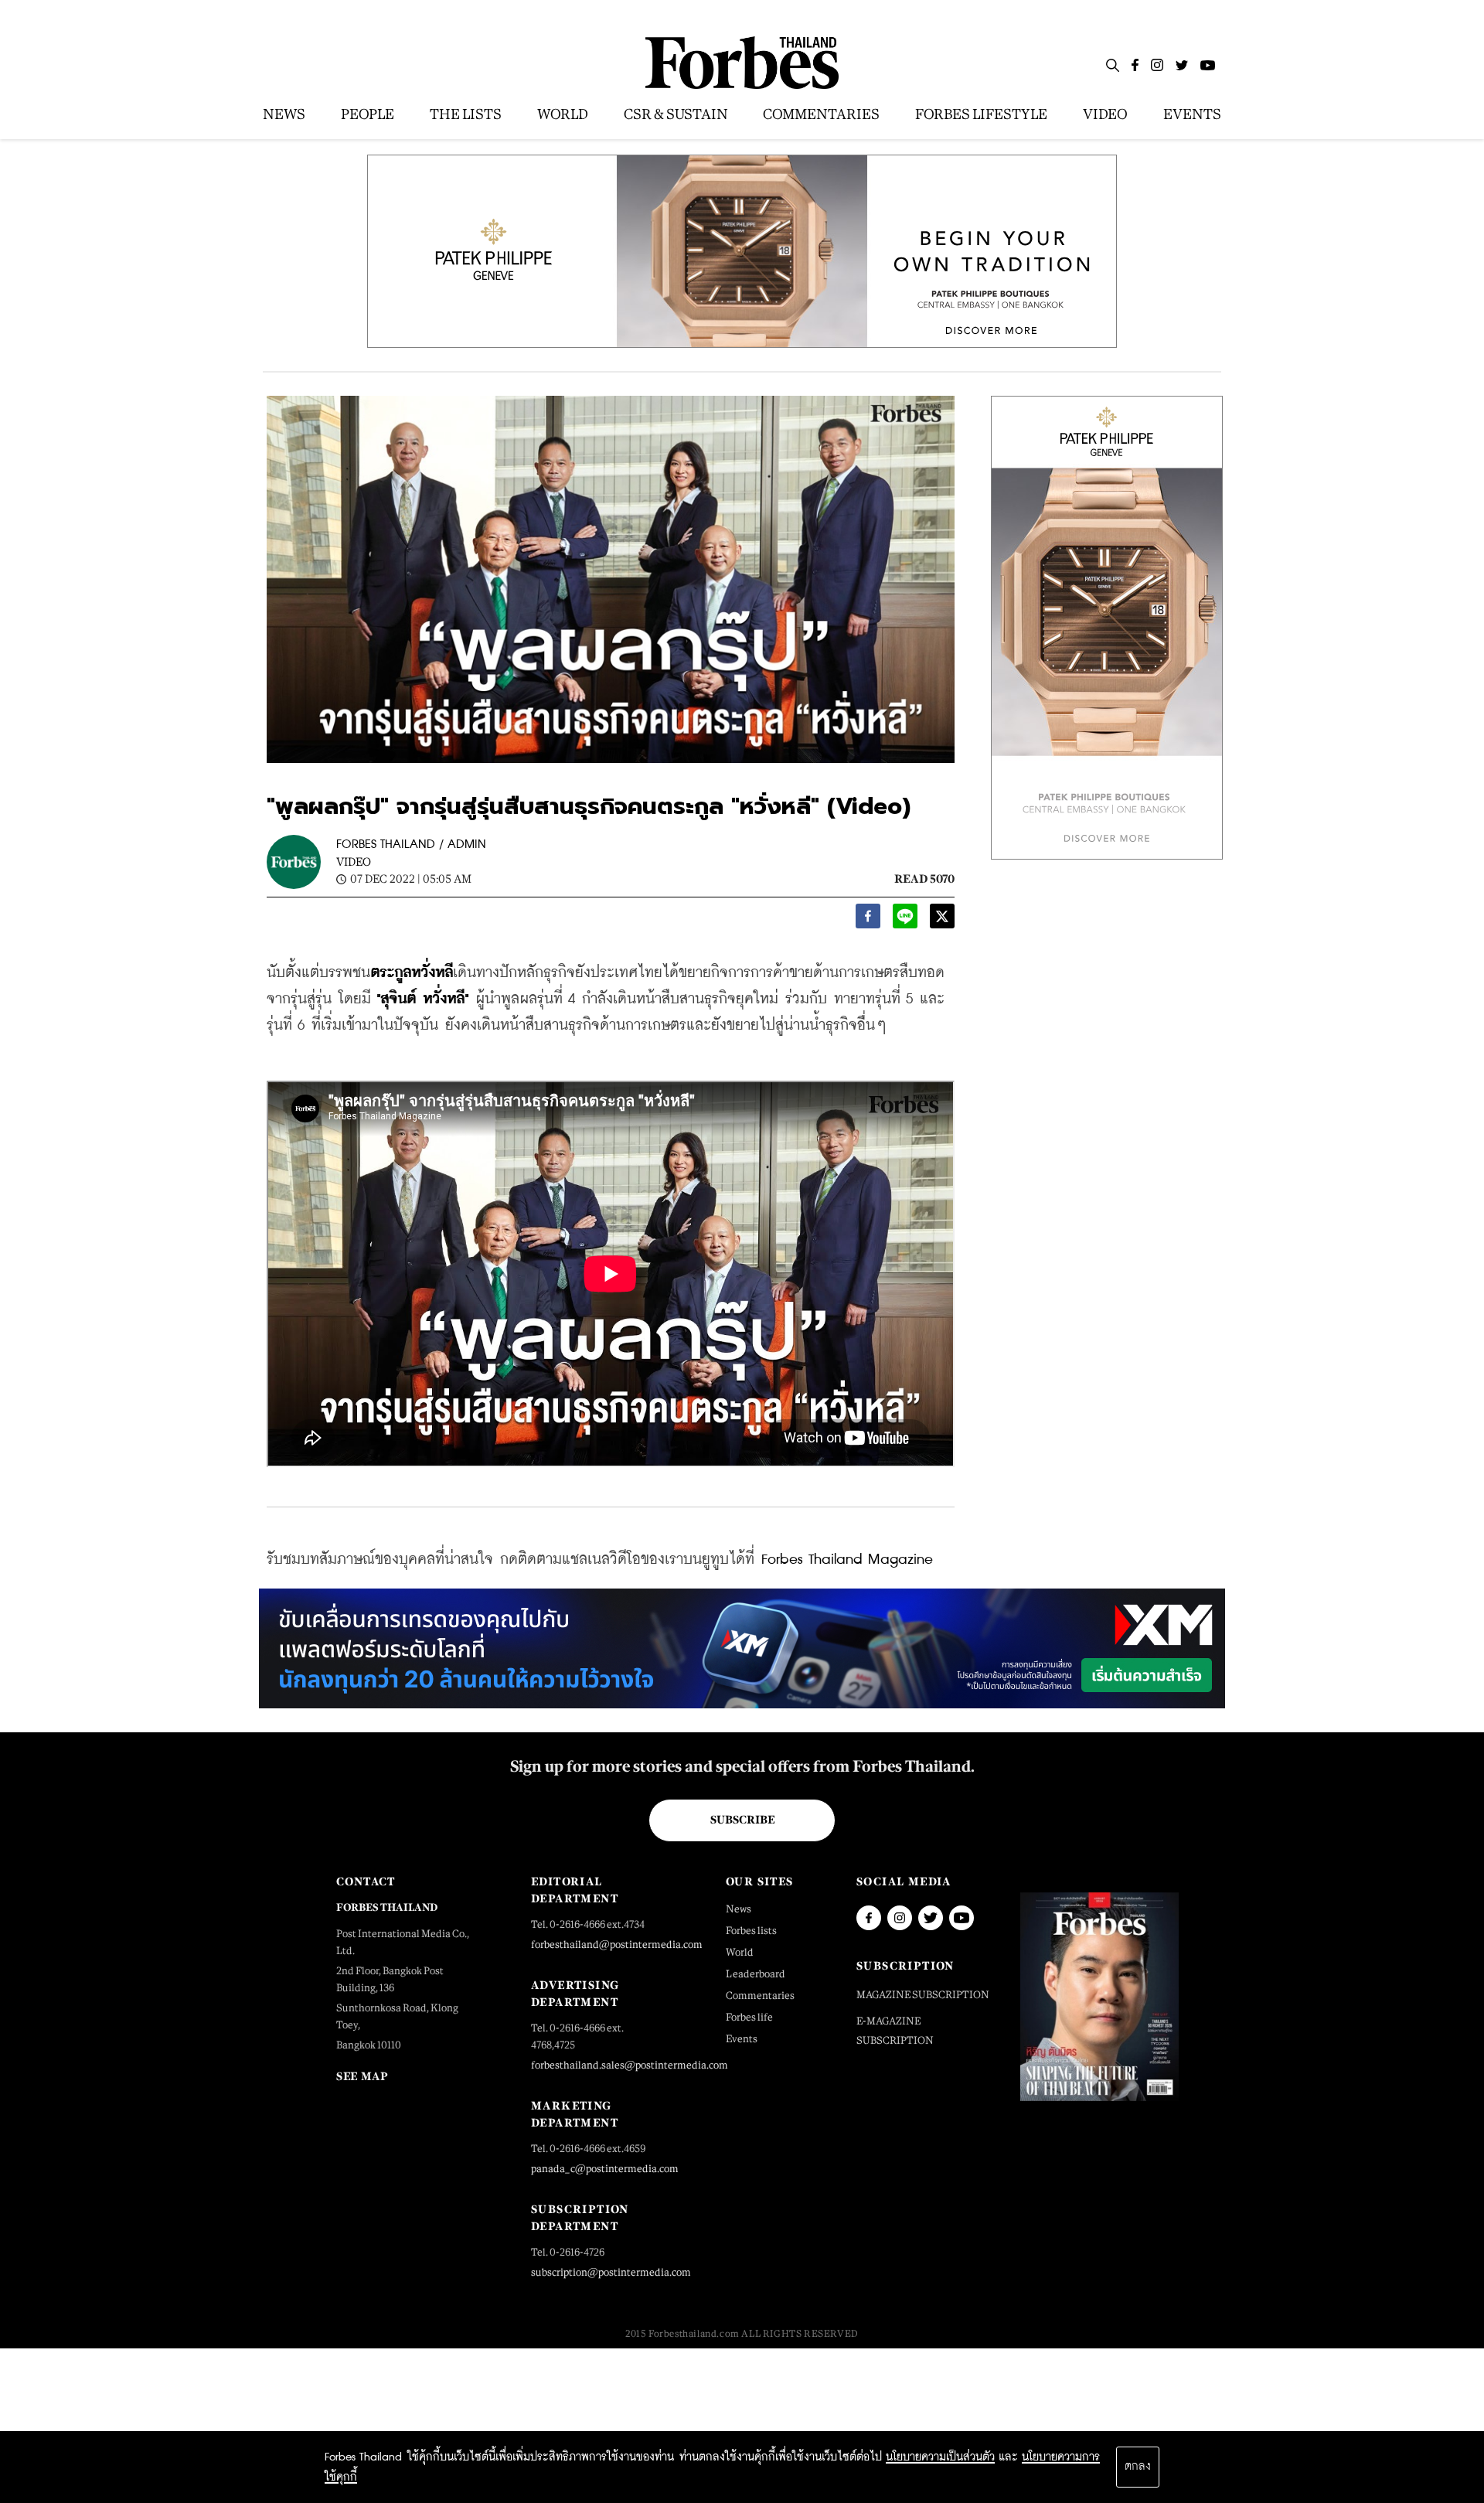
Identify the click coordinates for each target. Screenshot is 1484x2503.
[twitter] (942, 920)
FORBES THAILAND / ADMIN (411, 845)
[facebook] (868, 920)
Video (354, 862)
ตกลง (1138, 2467)
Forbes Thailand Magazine (847, 1560)
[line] (905, 920)
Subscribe (742, 1820)
